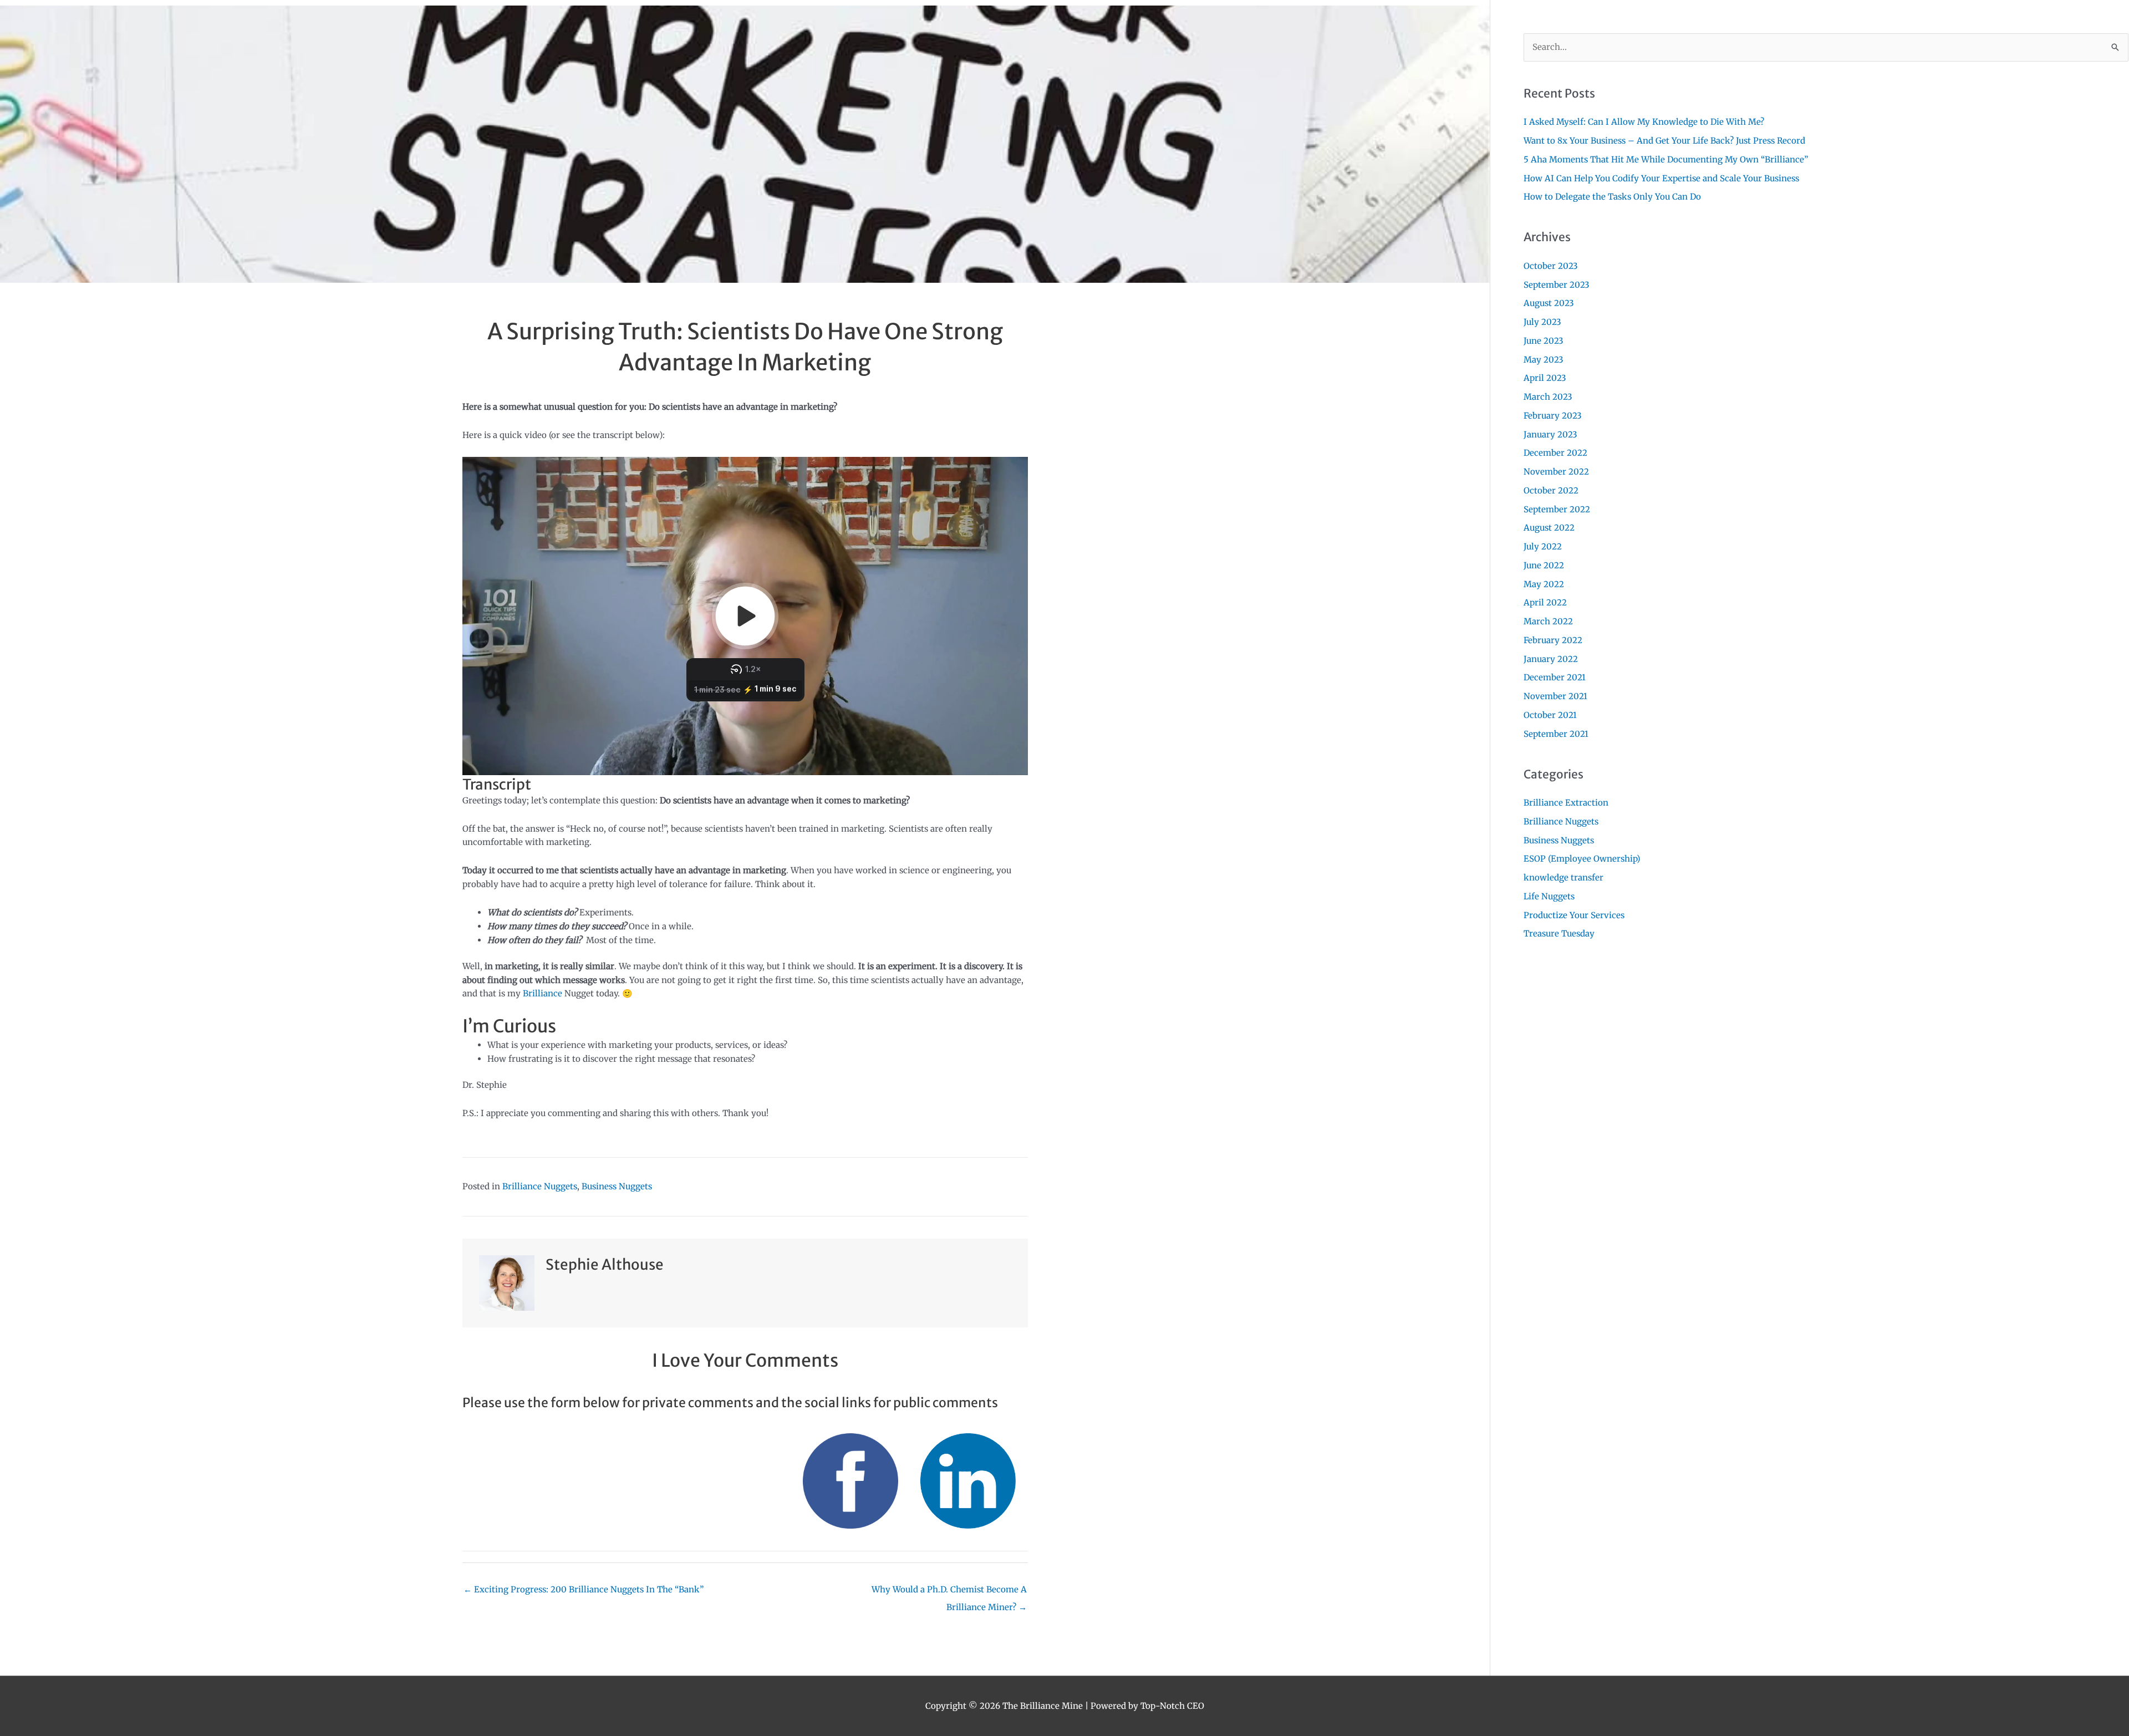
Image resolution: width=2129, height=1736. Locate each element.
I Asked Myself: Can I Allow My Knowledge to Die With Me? (1644, 122)
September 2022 (1557, 509)
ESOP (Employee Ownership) (1582, 859)
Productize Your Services (1574, 915)
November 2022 (1556, 472)
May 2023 (1544, 360)
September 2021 (1556, 734)
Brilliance (544, 993)
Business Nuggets (617, 1186)
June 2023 (1544, 341)
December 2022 (1555, 453)
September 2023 (1557, 285)
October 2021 (1550, 715)
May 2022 (1544, 584)
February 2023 (1553, 416)
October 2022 (1551, 490)
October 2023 (1551, 266)
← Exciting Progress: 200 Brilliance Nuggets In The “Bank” (584, 1589)
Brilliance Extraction (1566, 803)
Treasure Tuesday (1559, 933)
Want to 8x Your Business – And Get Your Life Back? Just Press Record (1664, 141)
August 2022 (1549, 528)
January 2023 (1550, 434)
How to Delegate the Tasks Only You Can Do (1612, 197)
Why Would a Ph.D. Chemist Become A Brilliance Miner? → (949, 1592)
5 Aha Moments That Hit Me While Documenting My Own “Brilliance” (1666, 159)
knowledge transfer (1563, 877)
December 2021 (1555, 677)
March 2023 (1548, 397)
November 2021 (1555, 696)
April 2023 (1545, 378)
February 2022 (1553, 640)
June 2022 (1544, 565)
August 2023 (1549, 303)
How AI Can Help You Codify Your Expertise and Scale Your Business (1661, 178)
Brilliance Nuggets (540, 1186)
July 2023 (1542, 322)
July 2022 (1543, 546)
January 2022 (1551, 659)
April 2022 (1545, 602)
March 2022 (1548, 621)
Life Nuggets (1549, 896)
